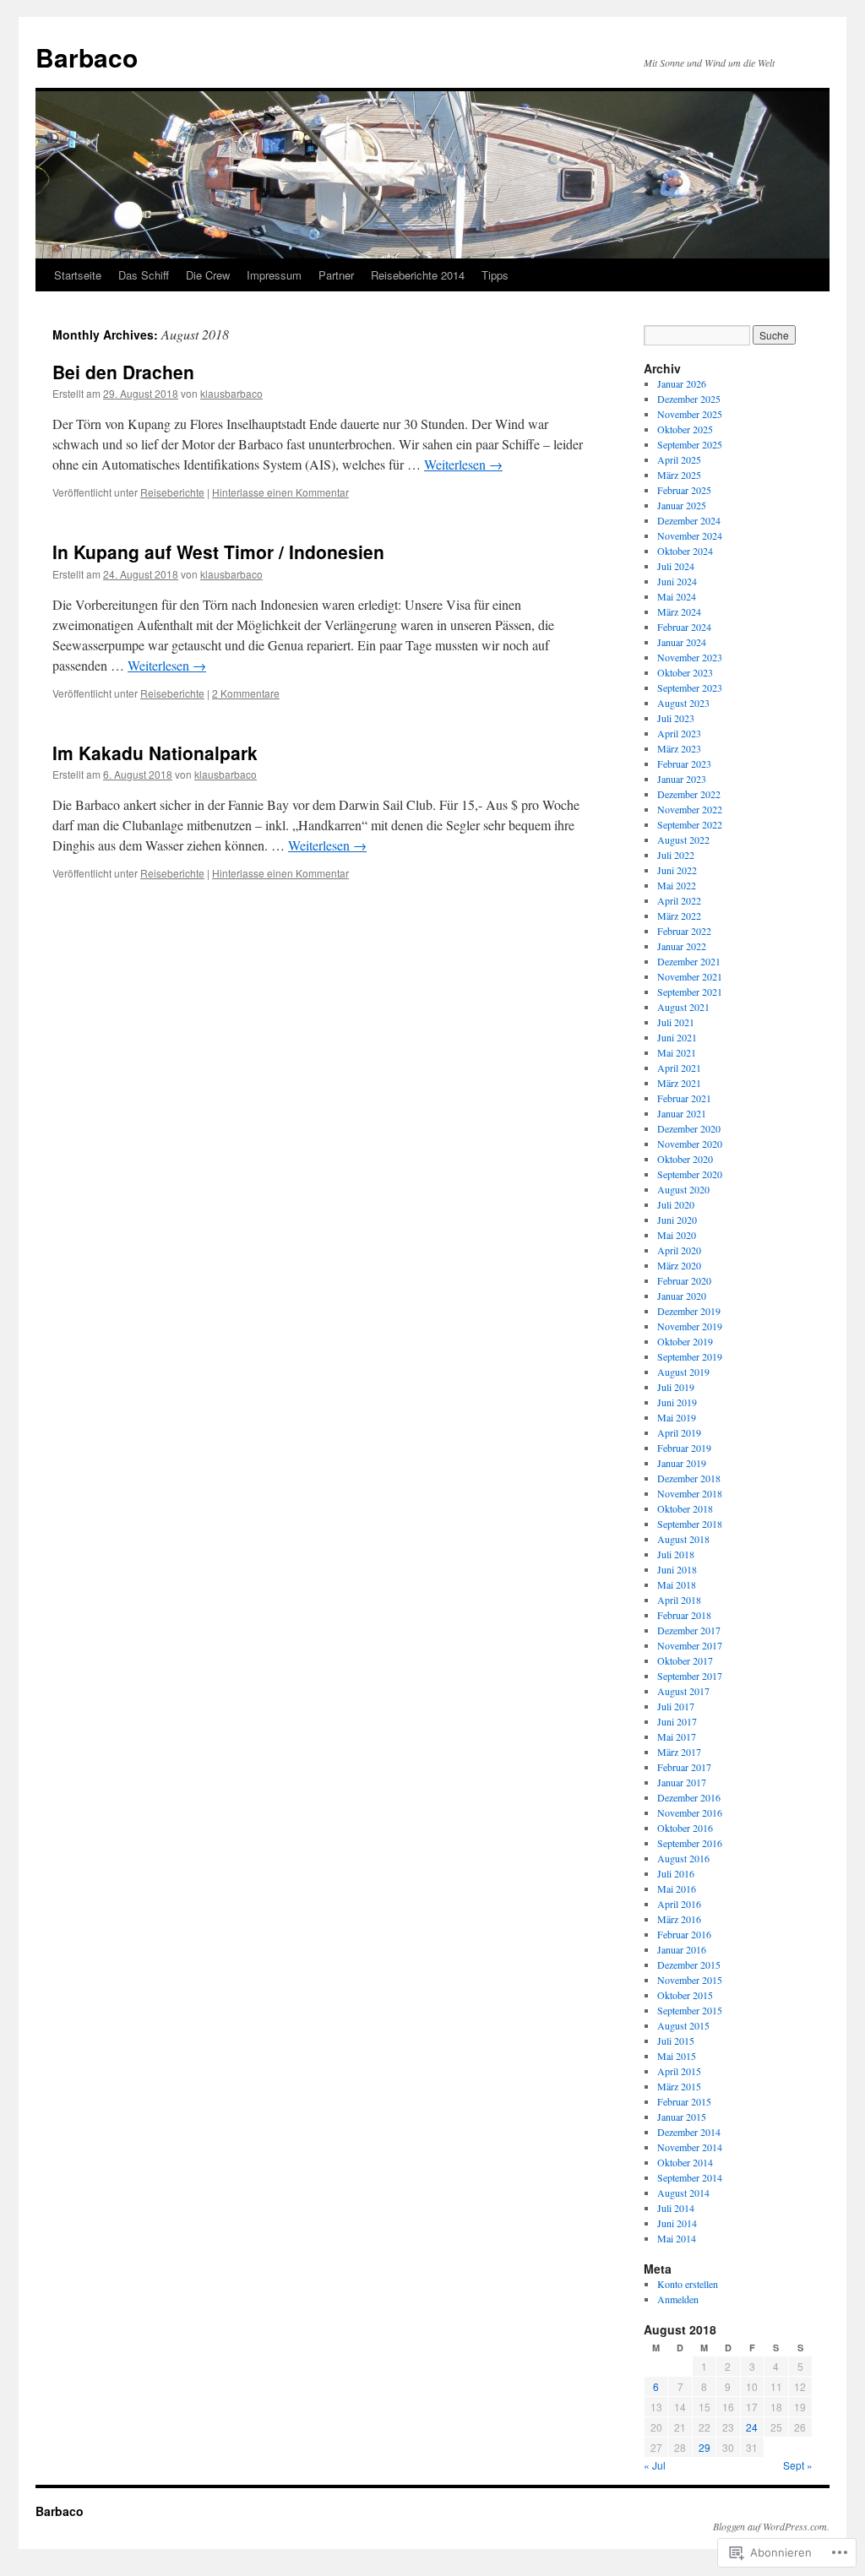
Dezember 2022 (689, 794)
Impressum (274, 275)
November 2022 (690, 809)
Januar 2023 (682, 779)
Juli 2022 (676, 855)
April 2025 (679, 459)
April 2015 (679, 2071)
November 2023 (690, 657)
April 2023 (679, 733)
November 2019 (690, 1326)
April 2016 (679, 1904)
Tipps (495, 275)
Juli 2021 (676, 1022)
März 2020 (679, 1265)
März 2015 (679, 2086)
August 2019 (683, 1372)
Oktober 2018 (685, 1508)
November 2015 (690, 1980)
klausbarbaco (231, 393)
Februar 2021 (684, 1098)
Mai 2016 (677, 1889)
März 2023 (679, 748)
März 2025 (679, 475)
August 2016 (683, 1858)
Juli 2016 (676, 1873)
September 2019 (690, 1356)
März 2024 (679, 611)
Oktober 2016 (685, 1828)
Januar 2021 (682, 1113)
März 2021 (679, 1083)
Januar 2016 (682, 1949)
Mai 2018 (677, 1584)
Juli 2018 (676, 1554)
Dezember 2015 (689, 1965)
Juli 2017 (676, 1706)
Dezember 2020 (689, 1128)
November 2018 (690, 1493)
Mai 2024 (677, 596)
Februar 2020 (684, 1280)
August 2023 (683, 703)
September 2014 (690, 2177)
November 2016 (690, 1812)
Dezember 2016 (689, 1797)
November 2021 (690, 976)
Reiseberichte (172, 492)
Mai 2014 (677, 2238)
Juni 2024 (677, 581)
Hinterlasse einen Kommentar (280, 492)
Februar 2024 (684, 627)
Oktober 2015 (685, 1995)
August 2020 (683, 1189)
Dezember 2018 (689, 1478)
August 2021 (683, 1007)
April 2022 (679, 900)
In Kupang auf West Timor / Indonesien (218, 552)
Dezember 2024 (689, 520)
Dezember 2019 (689, 1311)
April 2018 (679, 1600)
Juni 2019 (677, 1402)
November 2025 (690, 414)
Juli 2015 (676, 2041)
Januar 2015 (682, 2117)
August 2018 (683, 1539)
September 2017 (690, 1676)
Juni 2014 (677, 2223)
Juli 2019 (676, 1387)
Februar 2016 (684, 1934)
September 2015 (690, 2010)
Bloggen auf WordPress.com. (771, 2526)
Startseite (78, 275)
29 (705, 2447)
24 (752, 2427)
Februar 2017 (684, 1767)
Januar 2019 (682, 1463)
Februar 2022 (684, 931)
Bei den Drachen (123, 372)
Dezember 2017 (689, 1630)
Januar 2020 (682, 1296)
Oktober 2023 (685, 672)
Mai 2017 (677, 1736)
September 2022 (690, 824)
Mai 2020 (677, 1235)
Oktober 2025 (685, 429)
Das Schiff (144, 275)
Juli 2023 (676, 718)
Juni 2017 (677, 1721)
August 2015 (683, 2025)
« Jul (655, 2465)
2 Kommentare (246, 693)
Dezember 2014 (689, 2132)
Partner (336, 275)
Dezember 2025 (689, 399)
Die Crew (208, 275)
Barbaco (87, 57)
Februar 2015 (684, 2101)
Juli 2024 (676, 566)
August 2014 (683, 2193)
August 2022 (683, 840)
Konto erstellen (688, 2284)
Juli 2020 (676, 1204)
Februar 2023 (684, 764)
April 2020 (679, 1250)
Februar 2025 (684, 490)
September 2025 (690, 444)
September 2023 (690, 687)
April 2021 (679, 1068)
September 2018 (690, 1524)
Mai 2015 (677, 2056)
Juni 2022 (677, 870)
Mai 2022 (677, 885)
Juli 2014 (676, 2208)
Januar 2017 (682, 1782)
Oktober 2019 (685, 1341)
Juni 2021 (677, 1037)
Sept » (798, 2465)
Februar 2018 (684, 1615)
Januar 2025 (682, 505)
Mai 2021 (677, 1052)
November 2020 (690, 1144)
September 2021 (690, 992)
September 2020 (690, 1174)
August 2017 (683, 1691)
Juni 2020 (677, 1220)
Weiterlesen (463, 464)
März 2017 (679, 1752)
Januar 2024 (682, 642)
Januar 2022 (682, 946)
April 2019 (679, 1432)
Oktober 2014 (685, 2162)
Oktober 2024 (685, 551)
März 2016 (679, 1919)
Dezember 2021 (689, 961)
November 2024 (690, 535)
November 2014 (690, 2147)
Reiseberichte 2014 (418, 275)
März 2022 (679, 916)
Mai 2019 (677, 1417)
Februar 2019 (684, 1448)
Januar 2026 (682, 383)
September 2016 (690, 1843)
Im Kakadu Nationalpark (155, 753)
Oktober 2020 (685, 1159)
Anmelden (678, 2299)
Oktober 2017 (685, 1660)
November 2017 (690, 1645)
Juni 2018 (677, 1569)
